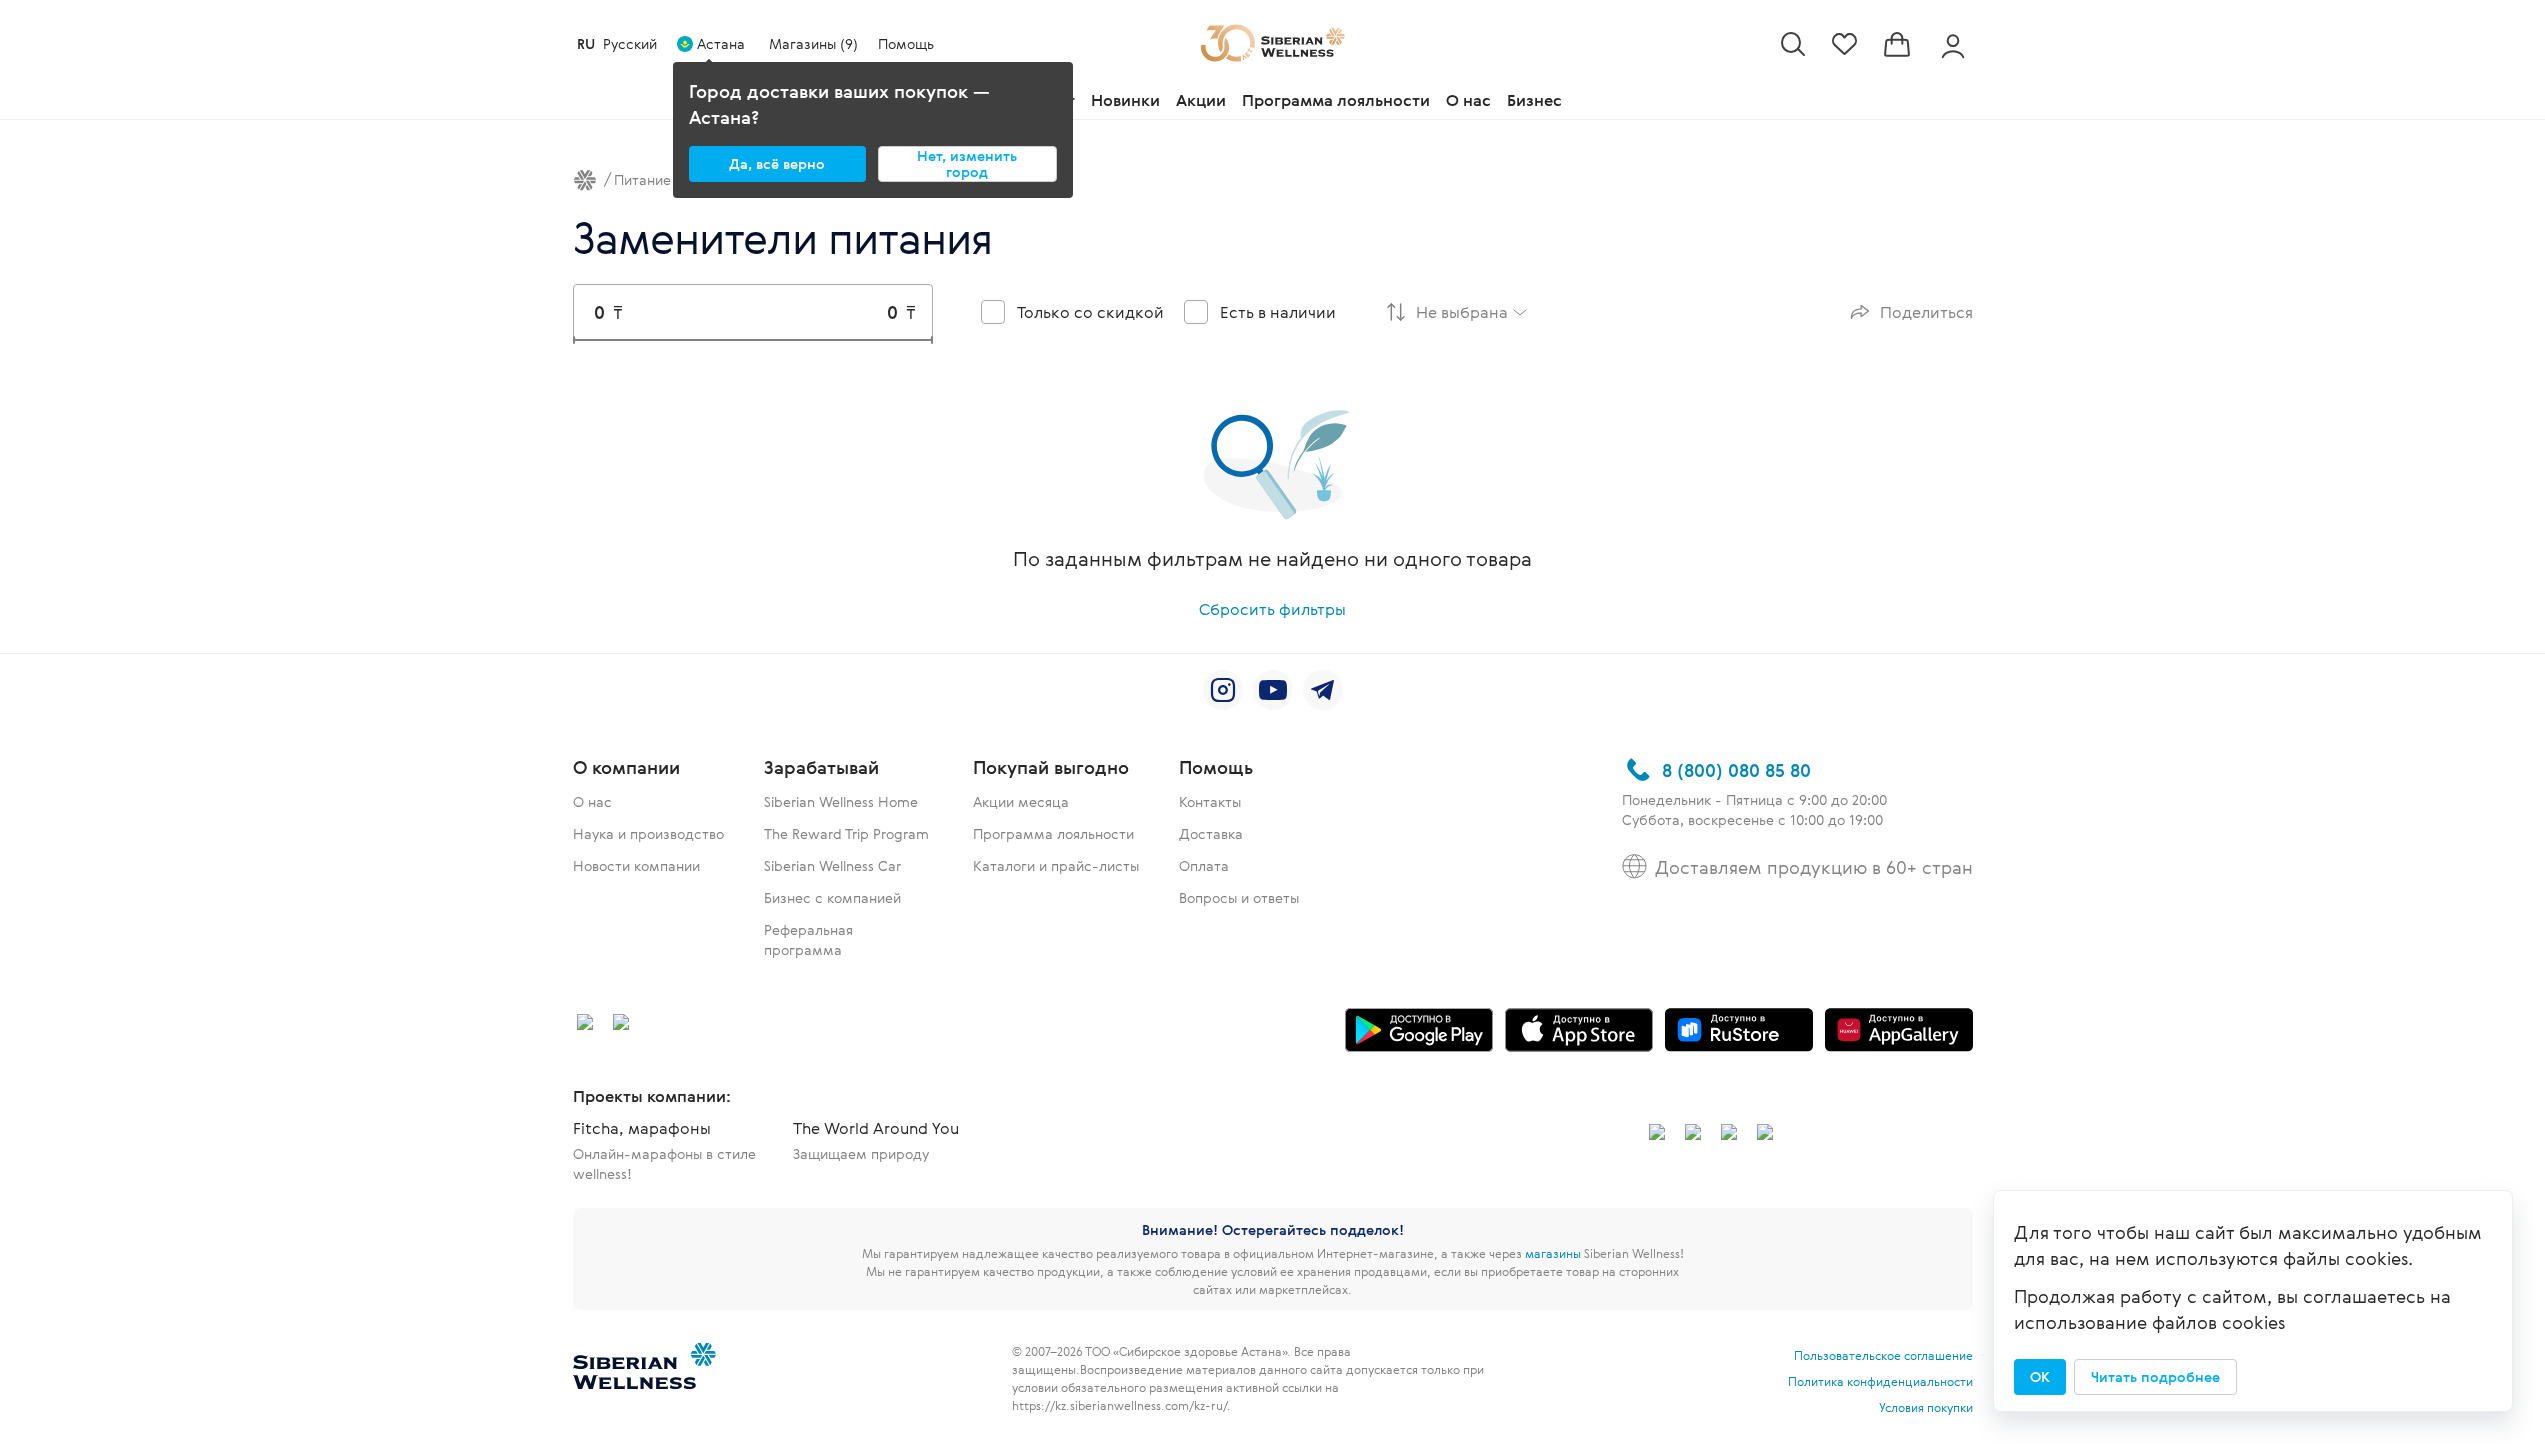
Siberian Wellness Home (841, 801)
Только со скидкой (1090, 312)
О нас (1468, 100)
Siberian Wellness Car (832, 865)
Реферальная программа (808, 939)
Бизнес (1534, 100)
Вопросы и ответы (1239, 897)
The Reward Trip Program (846, 833)
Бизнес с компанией (832, 897)
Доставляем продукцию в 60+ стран (1814, 867)
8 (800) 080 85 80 (1736, 770)
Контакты (1210, 801)
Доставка (1211, 833)
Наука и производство (648, 833)
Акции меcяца (1021, 801)
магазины (1553, 1253)
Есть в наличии (1278, 312)
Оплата (1204, 865)
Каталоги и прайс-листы (1056, 865)
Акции (1201, 100)
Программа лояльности (1336, 100)
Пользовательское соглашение (1883, 1355)
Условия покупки (1926, 1407)
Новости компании (636, 865)
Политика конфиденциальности (1880, 1381)
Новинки (1125, 100)
